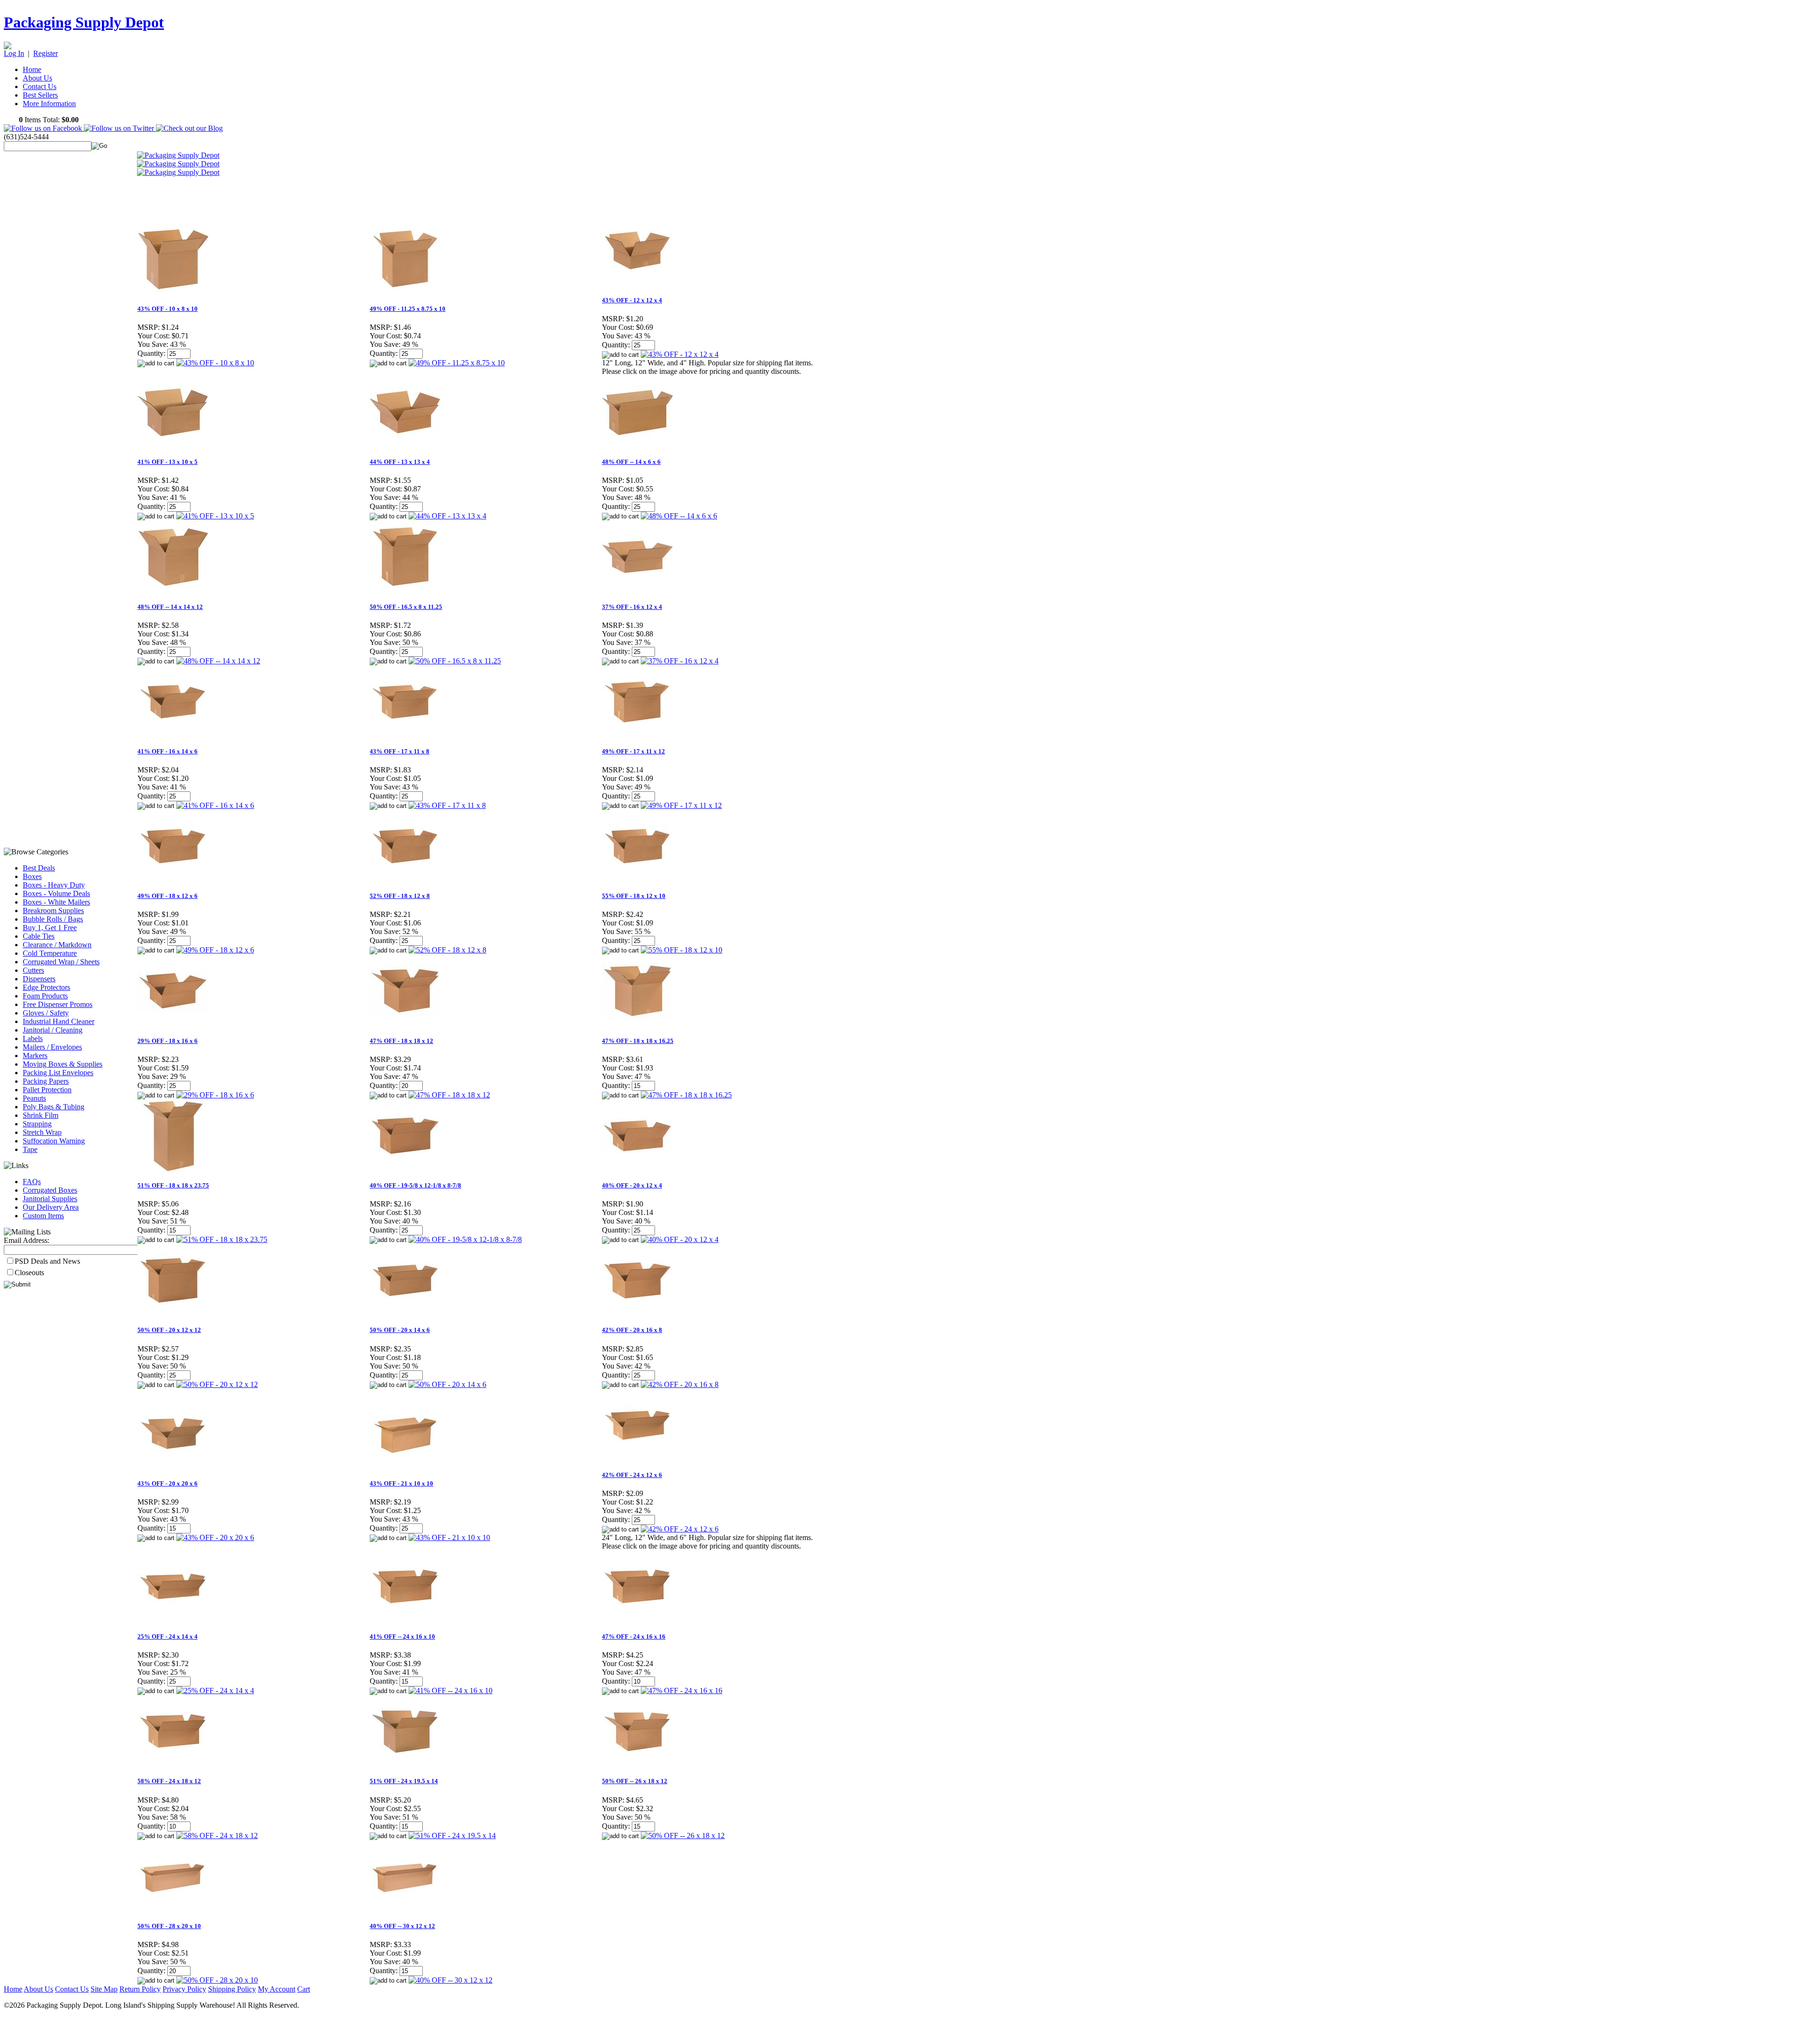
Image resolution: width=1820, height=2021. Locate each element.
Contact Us (40, 86)
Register (45, 53)
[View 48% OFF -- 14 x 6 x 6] (679, 516)
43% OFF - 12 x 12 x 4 (632, 300)
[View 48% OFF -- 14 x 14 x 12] (218, 661)
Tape (30, 1149)
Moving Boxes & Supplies (63, 1064)
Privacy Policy (184, 1989)
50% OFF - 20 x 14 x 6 (400, 1330)
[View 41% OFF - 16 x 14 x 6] (215, 805)
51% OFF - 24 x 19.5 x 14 (404, 1781)
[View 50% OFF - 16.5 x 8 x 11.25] (455, 661)
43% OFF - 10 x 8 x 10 (168, 309)
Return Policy (140, 1989)
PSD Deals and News (47, 1261)
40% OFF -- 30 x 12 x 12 (402, 1926)
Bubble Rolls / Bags (53, 919)
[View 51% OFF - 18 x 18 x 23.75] (222, 1239)
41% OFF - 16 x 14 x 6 (168, 751)
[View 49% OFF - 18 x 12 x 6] (215, 950)
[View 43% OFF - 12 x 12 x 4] (680, 354)
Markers (35, 1056)
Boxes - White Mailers (56, 902)
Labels (33, 1038)
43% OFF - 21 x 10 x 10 (401, 1483)
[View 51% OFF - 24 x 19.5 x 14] (452, 1835)
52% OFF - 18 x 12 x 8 (400, 896)
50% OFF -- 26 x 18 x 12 (635, 1781)
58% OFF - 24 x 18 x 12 (169, 1781)
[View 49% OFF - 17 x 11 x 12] (681, 805)
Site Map (104, 1989)
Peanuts (34, 1098)
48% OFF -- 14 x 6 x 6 (631, 462)
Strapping (37, 1124)
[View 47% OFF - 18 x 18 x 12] (449, 1095)
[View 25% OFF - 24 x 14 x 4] (215, 1690)
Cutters (33, 970)
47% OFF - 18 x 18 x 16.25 (638, 1041)
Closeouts (29, 1273)
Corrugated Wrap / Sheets (61, 962)
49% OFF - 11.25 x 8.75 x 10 (408, 309)
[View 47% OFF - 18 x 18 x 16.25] (686, 1095)
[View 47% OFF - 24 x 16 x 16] (682, 1690)
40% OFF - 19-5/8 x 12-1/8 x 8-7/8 (415, 1185)
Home (32, 69)
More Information (49, 104)
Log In (14, 53)
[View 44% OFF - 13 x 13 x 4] (447, 516)
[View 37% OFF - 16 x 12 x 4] (680, 661)
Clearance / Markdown (57, 945)
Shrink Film (41, 1115)
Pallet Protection (47, 1090)
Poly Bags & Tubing (54, 1107)
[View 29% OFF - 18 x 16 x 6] (215, 1095)
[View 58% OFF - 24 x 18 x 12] (217, 1835)
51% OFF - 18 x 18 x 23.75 (173, 1185)
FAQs (32, 1182)
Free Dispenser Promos (58, 1004)
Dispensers (39, 979)
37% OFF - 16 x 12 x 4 (632, 607)
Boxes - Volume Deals (56, 893)
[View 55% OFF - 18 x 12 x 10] (682, 950)
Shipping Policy (232, 1989)
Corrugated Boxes (50, 1190)
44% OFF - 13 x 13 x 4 (400, 462)
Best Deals (39, 868)
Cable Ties (39, 936)
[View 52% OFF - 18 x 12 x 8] (447, 950)
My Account (277, 1989)
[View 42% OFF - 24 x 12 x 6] (680, 1529)
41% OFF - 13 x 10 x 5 (168, 462)
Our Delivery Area (51, 1207)
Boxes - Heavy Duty (54, 885)
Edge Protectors (46, 987)
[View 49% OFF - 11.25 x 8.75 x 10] (457, 363)
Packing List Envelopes (58, 1073)
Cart (304, 1989)
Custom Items (43, 1216)
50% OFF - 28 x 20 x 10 (169, 1926)
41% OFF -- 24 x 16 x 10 (402, 1636)
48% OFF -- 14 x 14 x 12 (170, 607)
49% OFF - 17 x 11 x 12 (633, 751)
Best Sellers (40, 95)
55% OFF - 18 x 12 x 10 (634, 896)
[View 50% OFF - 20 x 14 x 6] (447, 1384)
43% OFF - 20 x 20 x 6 (168, 1483)
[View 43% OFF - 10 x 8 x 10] (215, 363)
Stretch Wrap (42, 1132)
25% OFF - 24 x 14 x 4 (168, 1636)
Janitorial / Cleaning (53, 1030)
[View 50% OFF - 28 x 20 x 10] (217, 1980)
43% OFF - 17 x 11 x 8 (400, 751)
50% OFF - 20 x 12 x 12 (169, 1330)
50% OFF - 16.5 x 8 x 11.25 (406, 607)
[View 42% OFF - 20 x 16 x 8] (680, 1384)
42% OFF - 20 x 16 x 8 (632, 1330)
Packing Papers (46, 1081)
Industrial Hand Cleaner (59, 1021)
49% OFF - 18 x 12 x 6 (168, 896)
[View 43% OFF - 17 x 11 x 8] (447, 805)
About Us (37, 78)
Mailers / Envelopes (52, 1047)
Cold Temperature (50, 953)
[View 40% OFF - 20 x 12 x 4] (680, 1239)
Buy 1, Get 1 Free (50, 928)
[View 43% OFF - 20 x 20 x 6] (215, 1537)
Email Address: (27, 1240)
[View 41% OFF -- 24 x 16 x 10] (450, 1690)
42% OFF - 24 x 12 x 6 (632, 1475)
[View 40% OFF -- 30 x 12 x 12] (450, 1980)
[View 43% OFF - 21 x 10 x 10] (449, 1537)
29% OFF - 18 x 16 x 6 (168, 1041)
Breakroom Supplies (53, 911)
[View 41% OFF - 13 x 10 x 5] (215, 516)
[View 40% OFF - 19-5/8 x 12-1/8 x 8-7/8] (465, 1239)
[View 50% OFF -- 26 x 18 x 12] (683, 1835)
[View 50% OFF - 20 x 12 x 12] (217, 1384)
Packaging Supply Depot (84, 22)
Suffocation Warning (54, 1141)
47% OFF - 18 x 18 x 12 (401, 1041)
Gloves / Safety (46, 1013)
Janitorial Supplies (50, 1199)
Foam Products (45, 996)
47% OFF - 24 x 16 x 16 (634, 1636)
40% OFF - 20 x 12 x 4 (632, 1185)
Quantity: (151, 353)
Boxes (32, 876)
